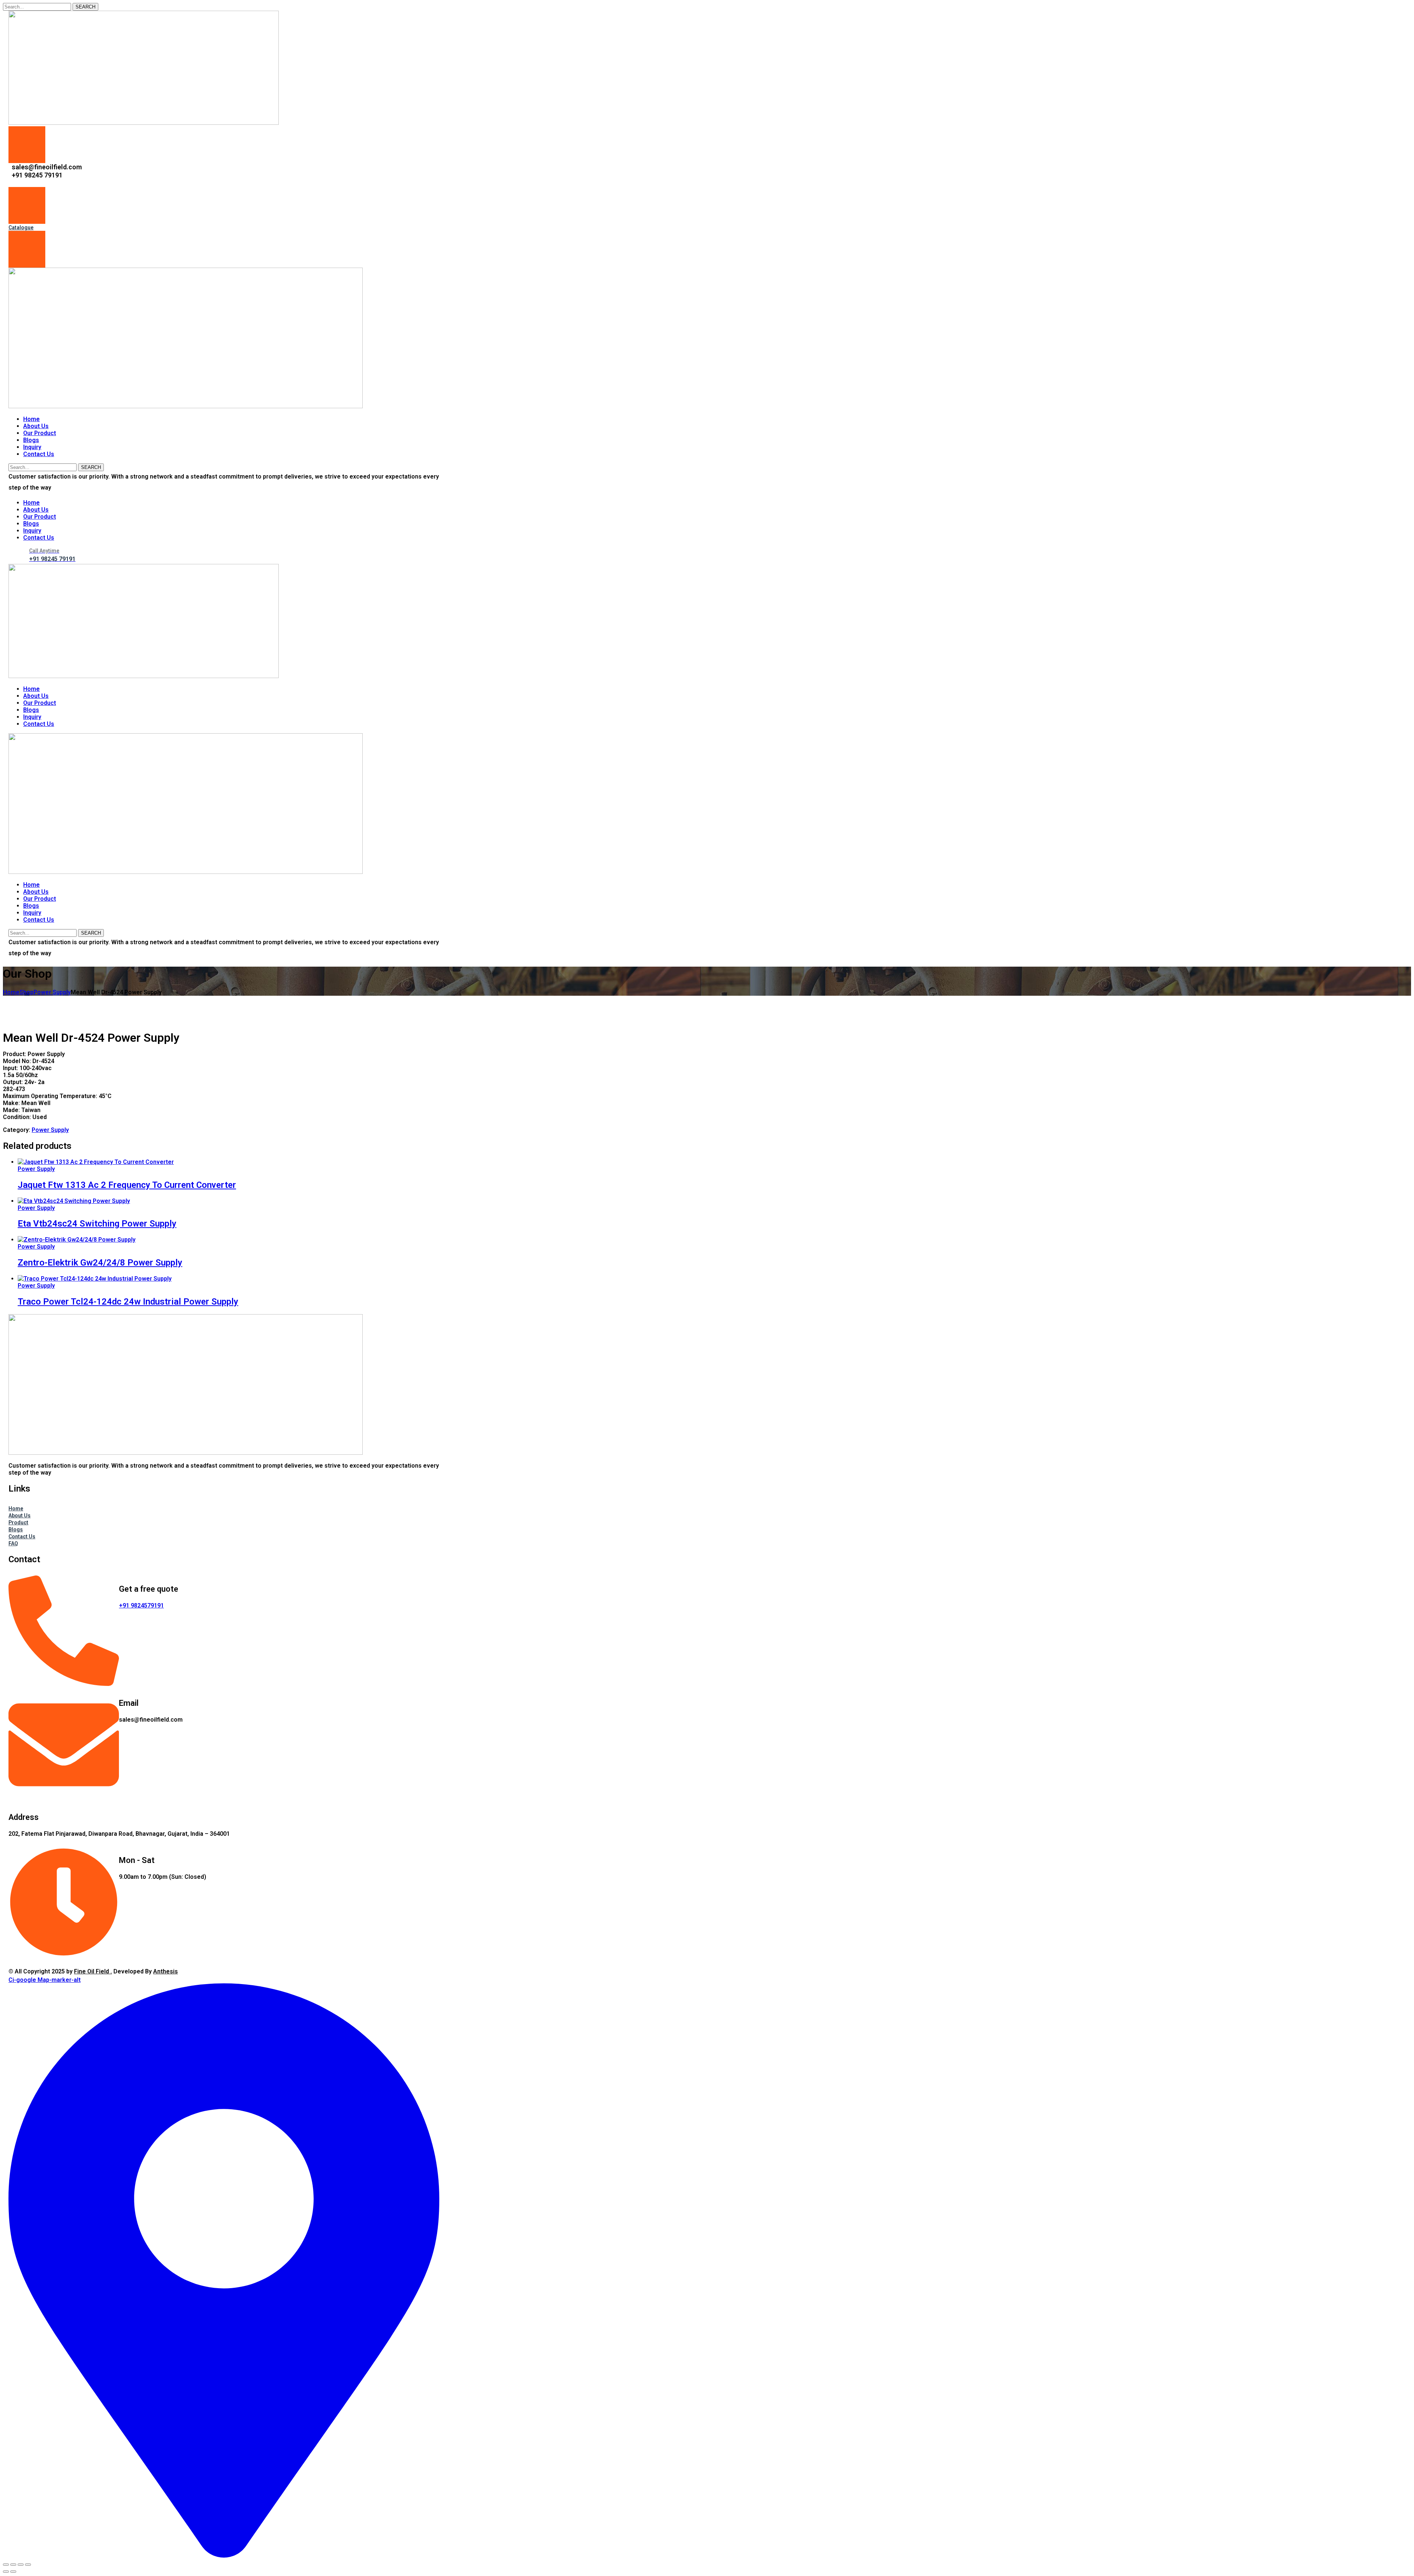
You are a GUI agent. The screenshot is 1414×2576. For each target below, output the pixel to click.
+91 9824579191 (141, 1605)
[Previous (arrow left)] (6, 2572)
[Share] (21, 2565)
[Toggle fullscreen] (13, 2565)
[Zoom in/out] (6, 2565)
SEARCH (85, 7)
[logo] (144, 123)
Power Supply (52, 992)
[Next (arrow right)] (13, 2572)
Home (11, 992)
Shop (27, 992)
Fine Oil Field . (93, 1971)
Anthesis (166, 1971)
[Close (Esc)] (28, 2565)
